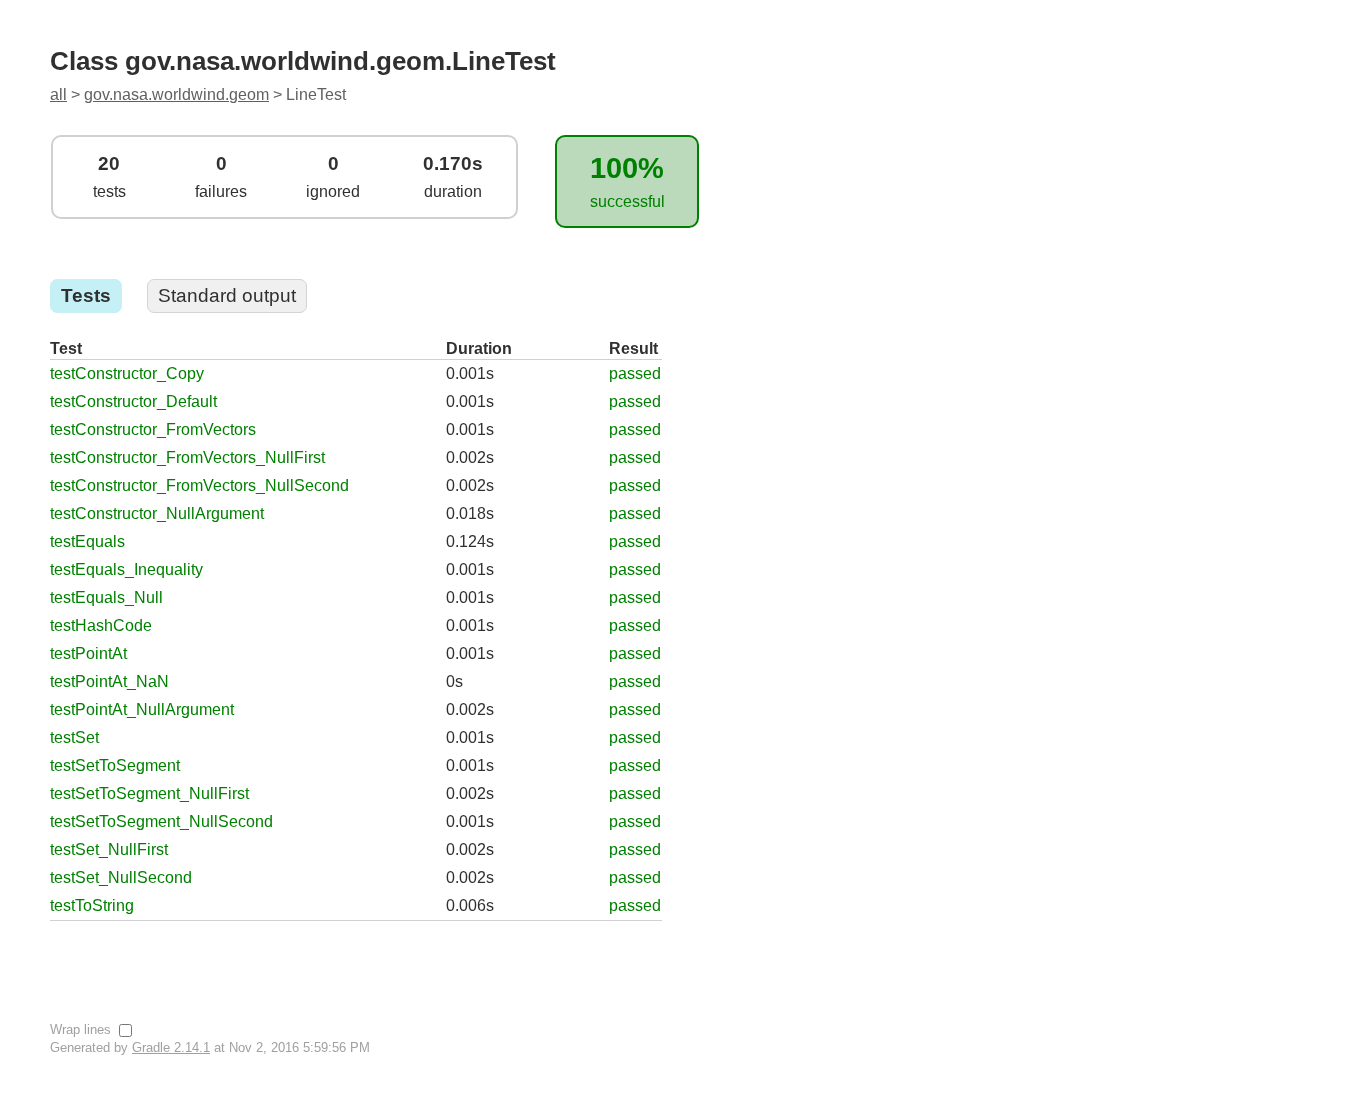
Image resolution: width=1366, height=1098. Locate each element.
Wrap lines (82, 1029)
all (58, 94)
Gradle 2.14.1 (171, 1047)
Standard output (227, 295)
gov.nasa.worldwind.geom (176, 94)
